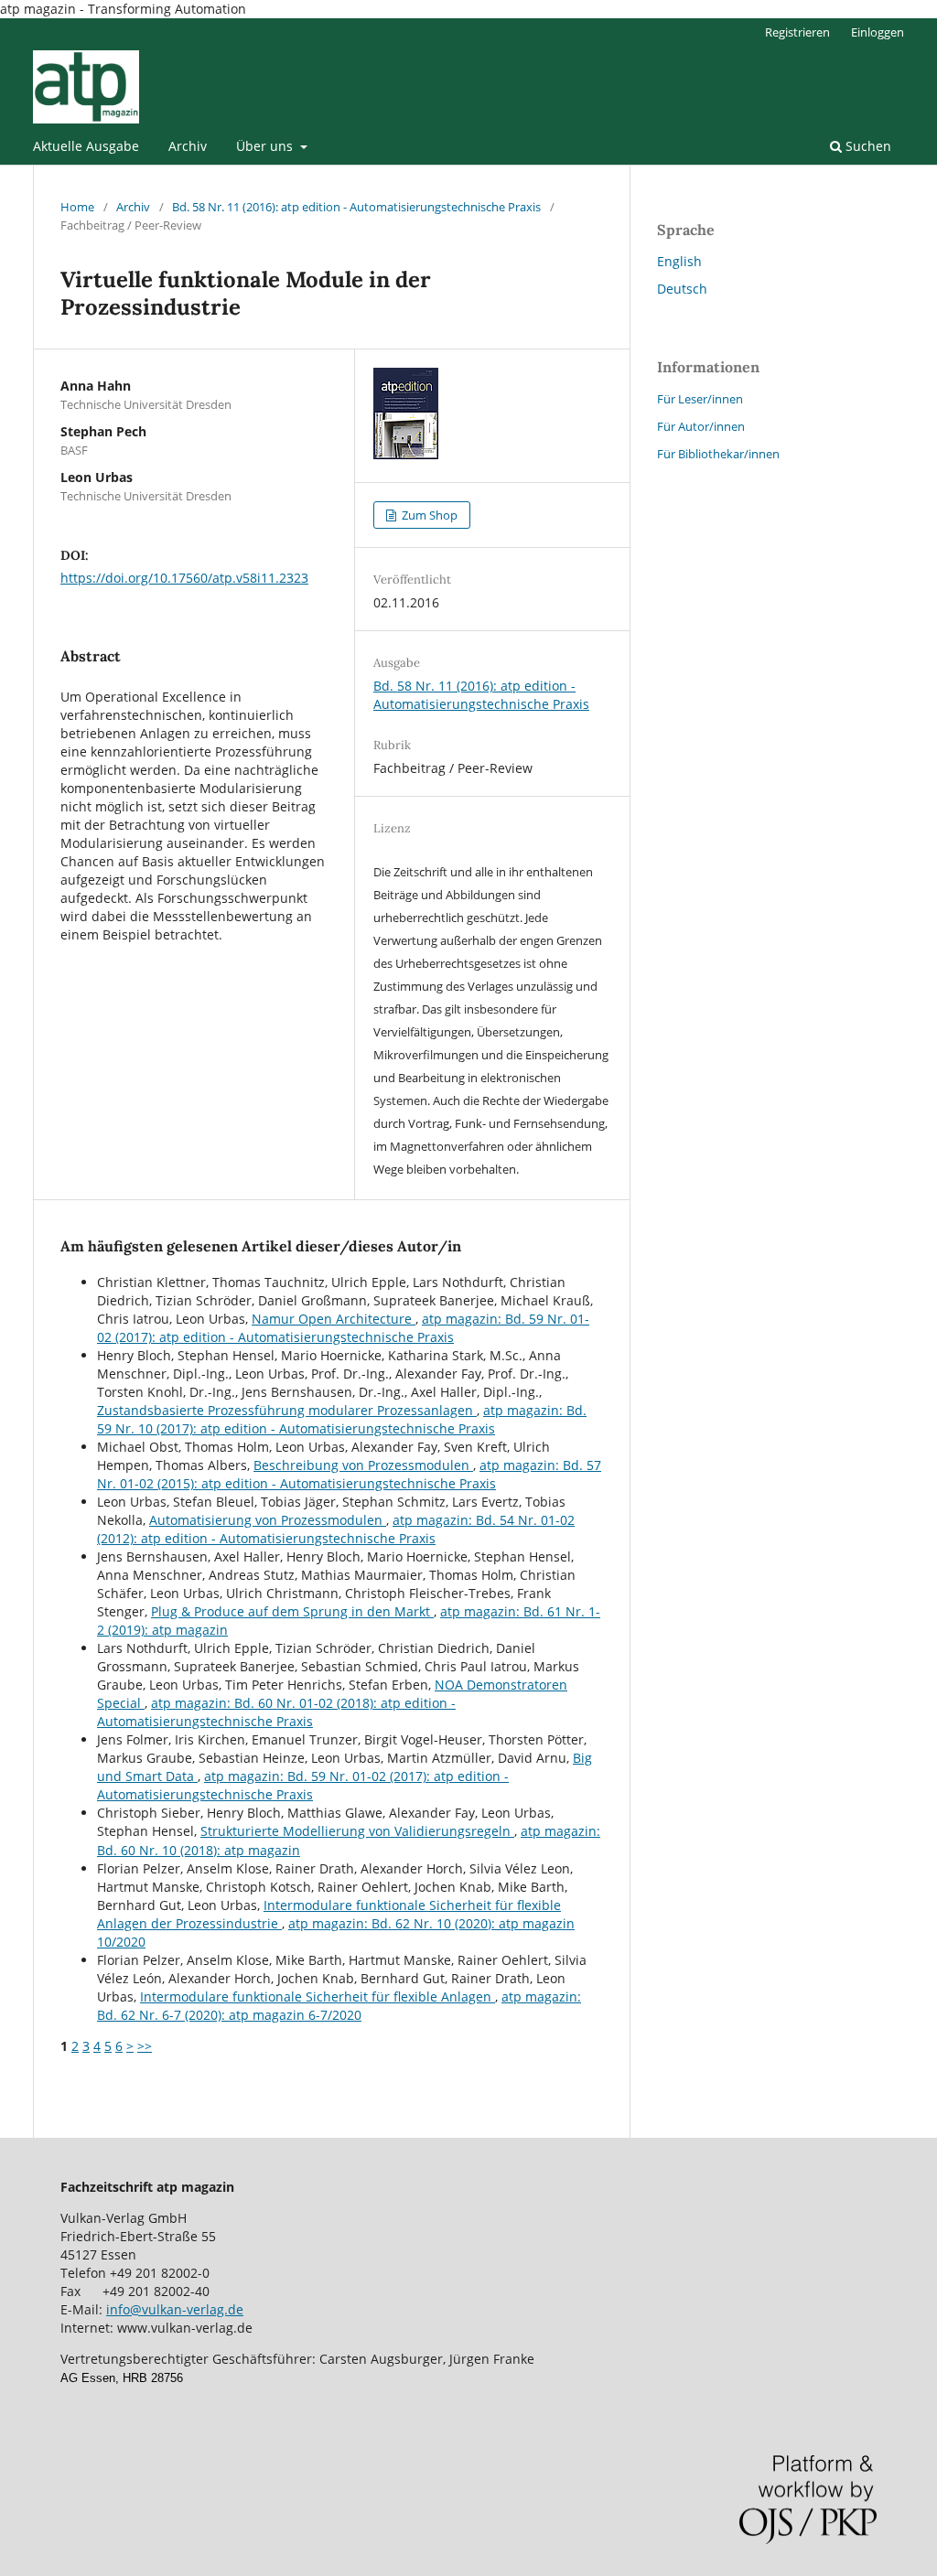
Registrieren (797, 32)
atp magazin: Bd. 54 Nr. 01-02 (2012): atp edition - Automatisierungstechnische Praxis (336, 1529)
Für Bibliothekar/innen (718, 454)
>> (145, 2046)
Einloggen (878, 32)
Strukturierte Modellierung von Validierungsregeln (357, 1831)
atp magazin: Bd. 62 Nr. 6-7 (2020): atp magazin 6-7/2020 (339, 2006)
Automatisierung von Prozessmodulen (268, 1520)
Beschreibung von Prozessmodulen (363, 1465)
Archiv (188, 146)
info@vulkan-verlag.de (175, 2309)
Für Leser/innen (700, 399)
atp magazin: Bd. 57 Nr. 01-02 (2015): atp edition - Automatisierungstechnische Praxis (349, 1474)
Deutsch (682, 289)
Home (77, 207)
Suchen (867, 146)
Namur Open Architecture (334, 1319)
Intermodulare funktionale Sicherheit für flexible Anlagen (318, 1996)
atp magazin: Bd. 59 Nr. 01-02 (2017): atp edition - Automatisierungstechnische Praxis (343, 1328)
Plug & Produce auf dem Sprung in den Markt (292, 1611)
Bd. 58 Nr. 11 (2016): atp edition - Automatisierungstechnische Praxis (356, 207)
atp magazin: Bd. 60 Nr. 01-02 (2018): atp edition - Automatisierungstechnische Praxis (276, 1712)
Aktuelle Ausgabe (86, 146)
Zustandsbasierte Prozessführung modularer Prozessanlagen (287, 1410)
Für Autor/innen (701, 426)
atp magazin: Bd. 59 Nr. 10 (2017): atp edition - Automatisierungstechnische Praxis (342, 1419)
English (679, 261)
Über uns (266, 146)
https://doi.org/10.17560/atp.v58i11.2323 (184, 578)
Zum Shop (428, 515)
